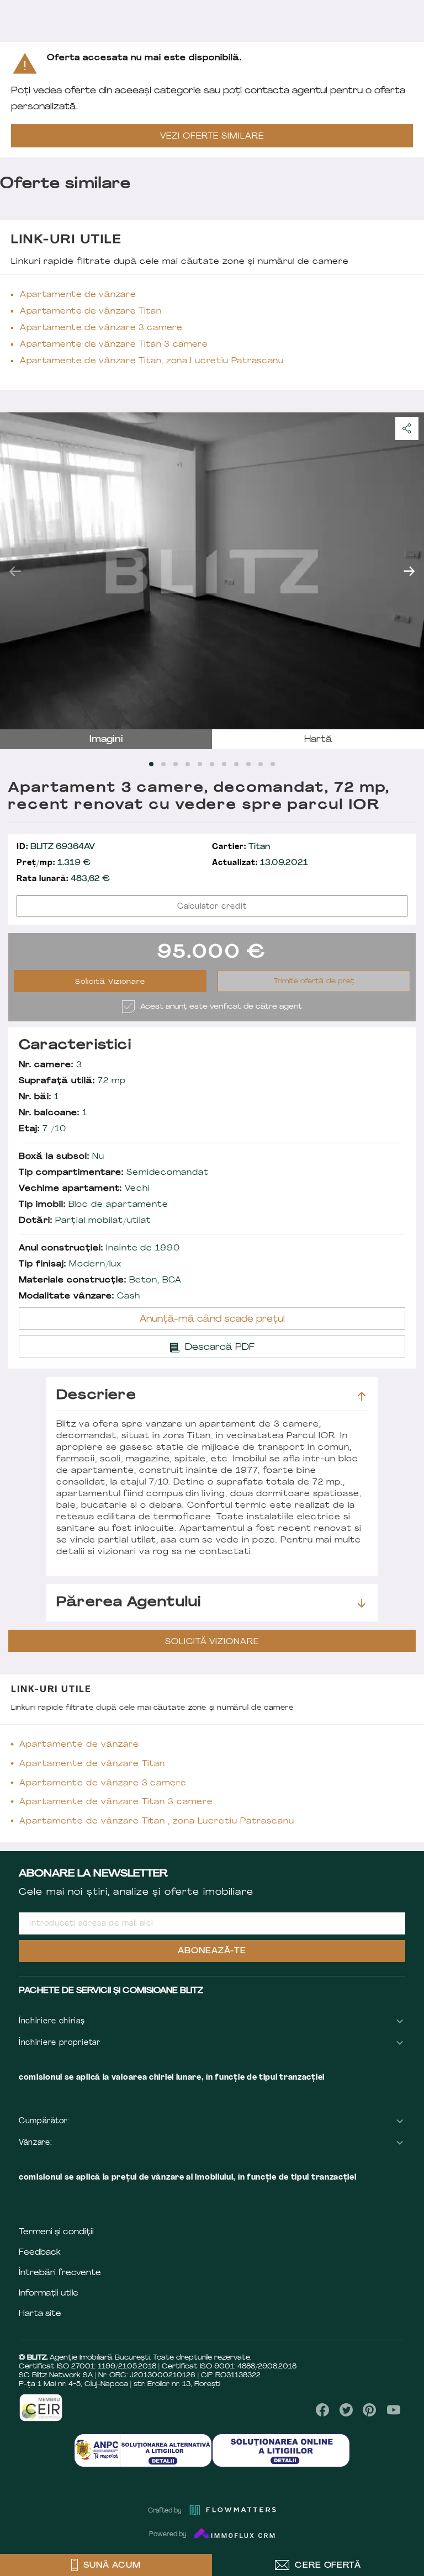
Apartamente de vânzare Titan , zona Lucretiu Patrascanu (157, 1822)
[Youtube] (393, 2410)
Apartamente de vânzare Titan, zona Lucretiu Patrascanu (152, 361)
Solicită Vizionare (110, 982)
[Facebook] (323, 2410)
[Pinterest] (370, 2410)
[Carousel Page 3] (176, 764)
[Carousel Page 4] (188, 764)
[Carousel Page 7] (224, 764)
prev (15, 571)
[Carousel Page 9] (248, 764)
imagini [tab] (106, 740)
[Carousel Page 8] (236, 764)
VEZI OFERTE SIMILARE (212, 137)
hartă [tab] (318, 740)
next (409, 571)
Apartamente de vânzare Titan (91, 312)
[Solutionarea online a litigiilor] (281, 2450)
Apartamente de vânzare (78, 295)
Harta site (40, 2314)
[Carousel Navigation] (212, 571)
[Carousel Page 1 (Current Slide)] (151, 764)
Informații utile (49, 2294)
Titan (241, 847)
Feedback (40, 2253)
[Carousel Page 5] (200, 764)
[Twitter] (346, 2410)
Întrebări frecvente (60, 2273)
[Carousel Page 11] (273, 764)
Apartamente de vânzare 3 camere (101, 328)
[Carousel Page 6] (212, 764)
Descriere (96, 1396)
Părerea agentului (129, 1603)
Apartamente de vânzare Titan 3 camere (114, 345)
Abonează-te (212, 1951)
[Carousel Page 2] (163, 764)
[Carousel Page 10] (261, 764)
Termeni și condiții (56, 2232)
